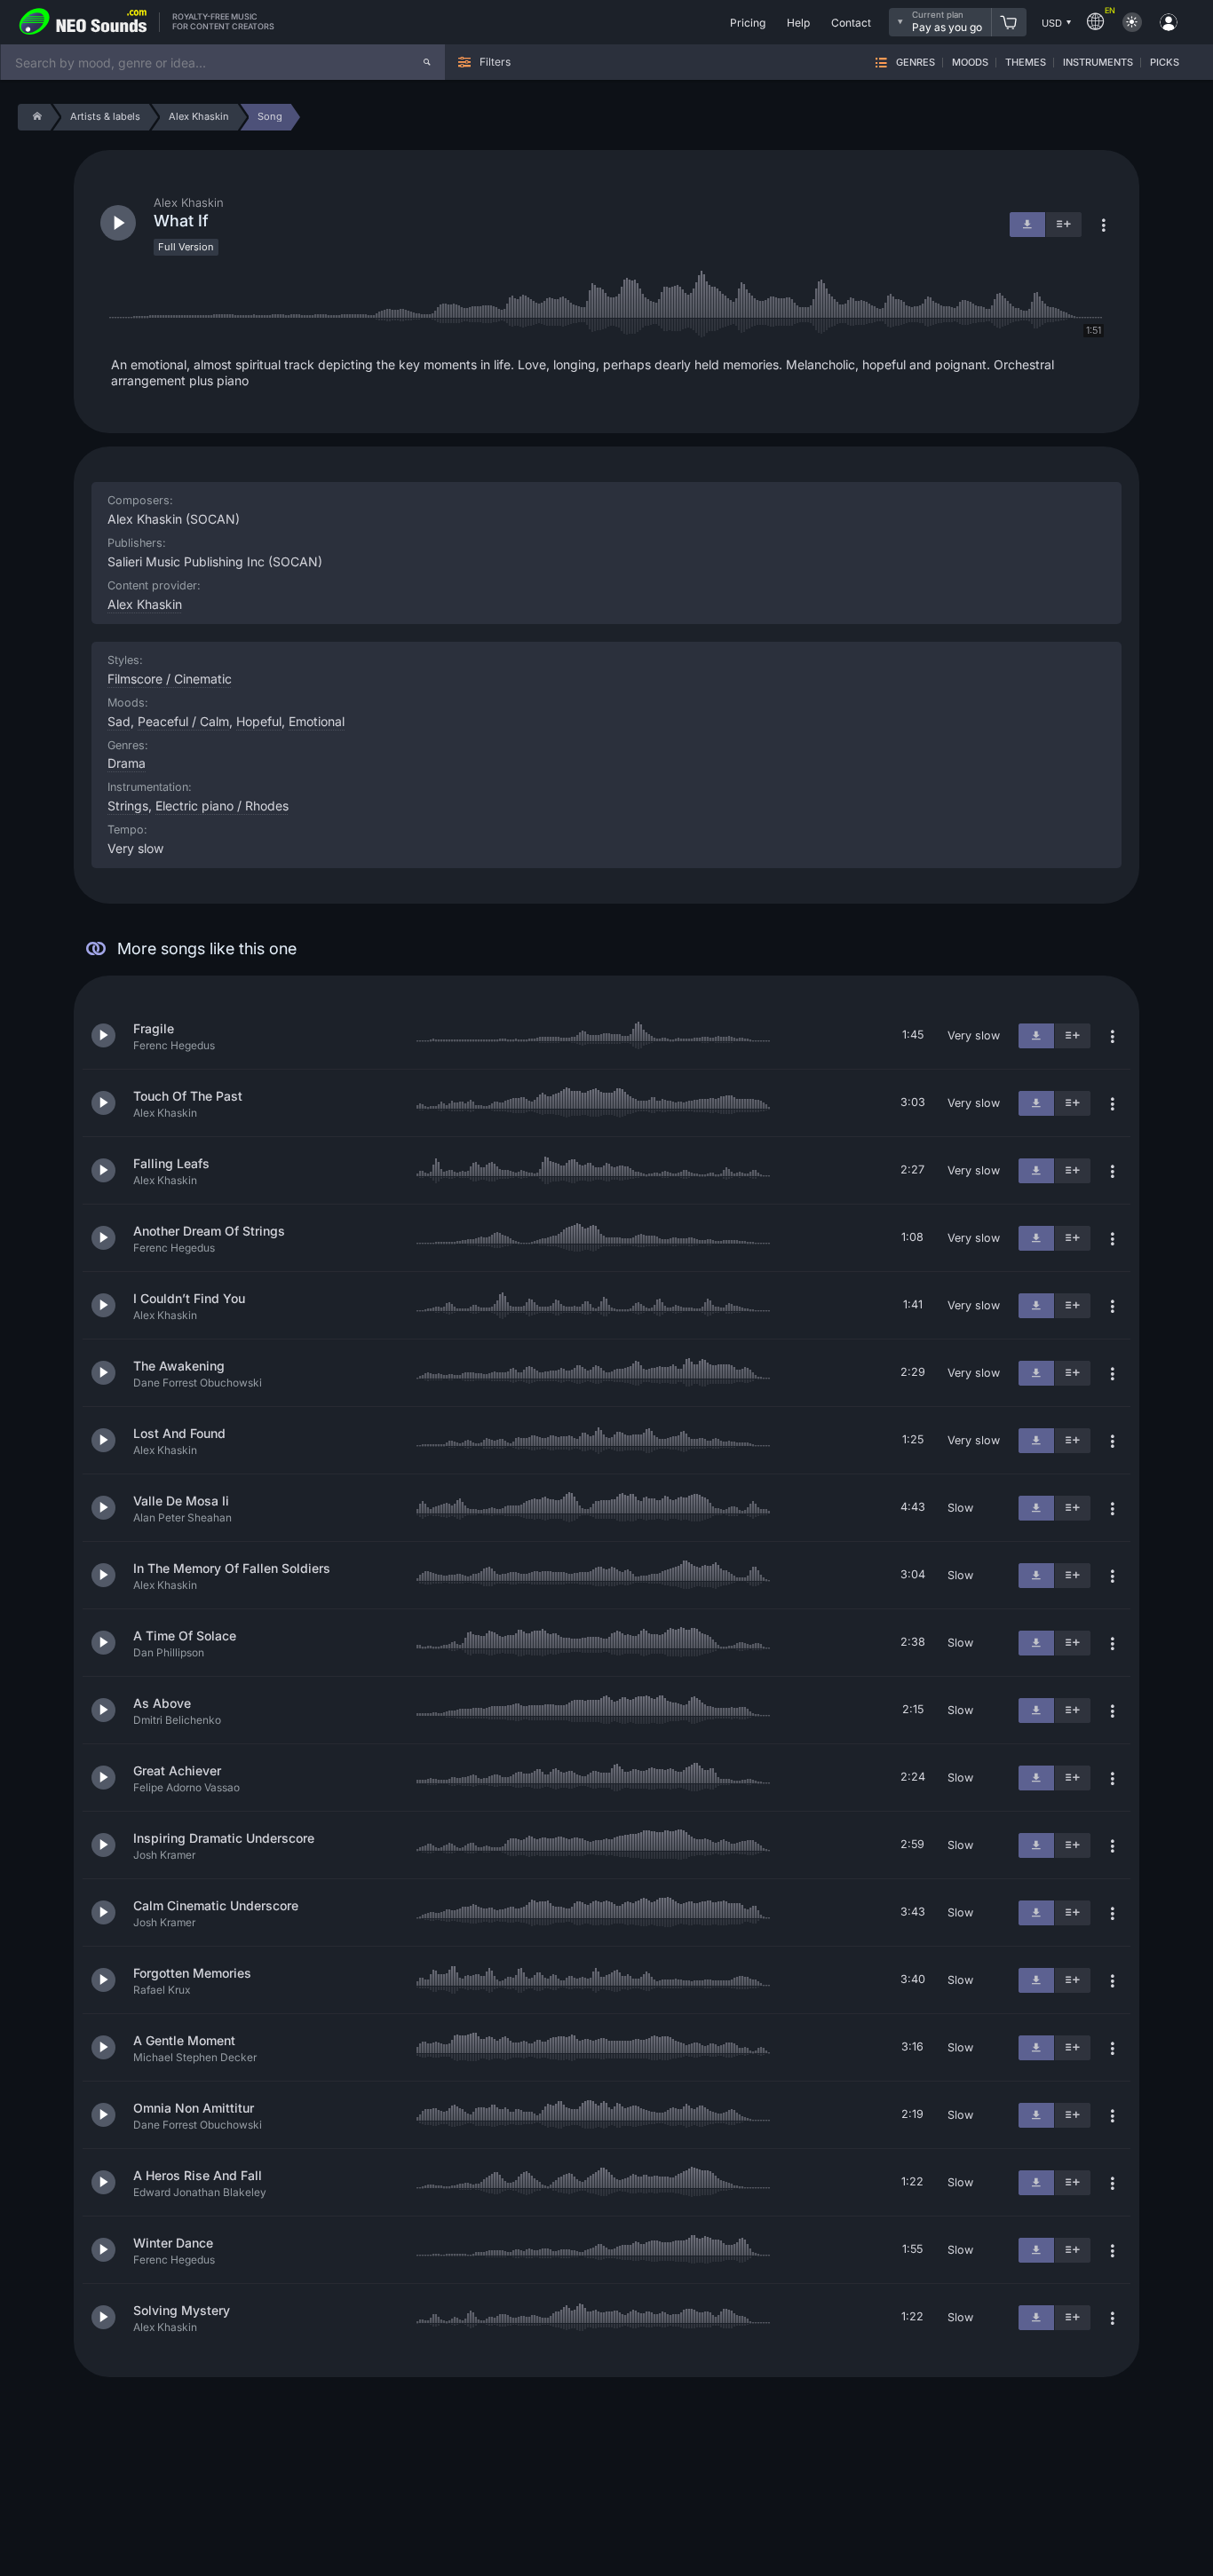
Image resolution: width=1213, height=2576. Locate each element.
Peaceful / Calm (183, 721)
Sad (119, 721)
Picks (1165, 63)
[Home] (34, 117)
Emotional (317, 721)
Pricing (748, 23)
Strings (128, 806)
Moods (970, 63)
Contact (851, 23)
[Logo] (83, 22)
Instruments (1098, 63)
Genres (916, 63)
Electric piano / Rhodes (222, 806)
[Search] (427, 62)
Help (798, 23)
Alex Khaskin (145, 604)
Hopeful (259, 721)
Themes (1026, 63)
